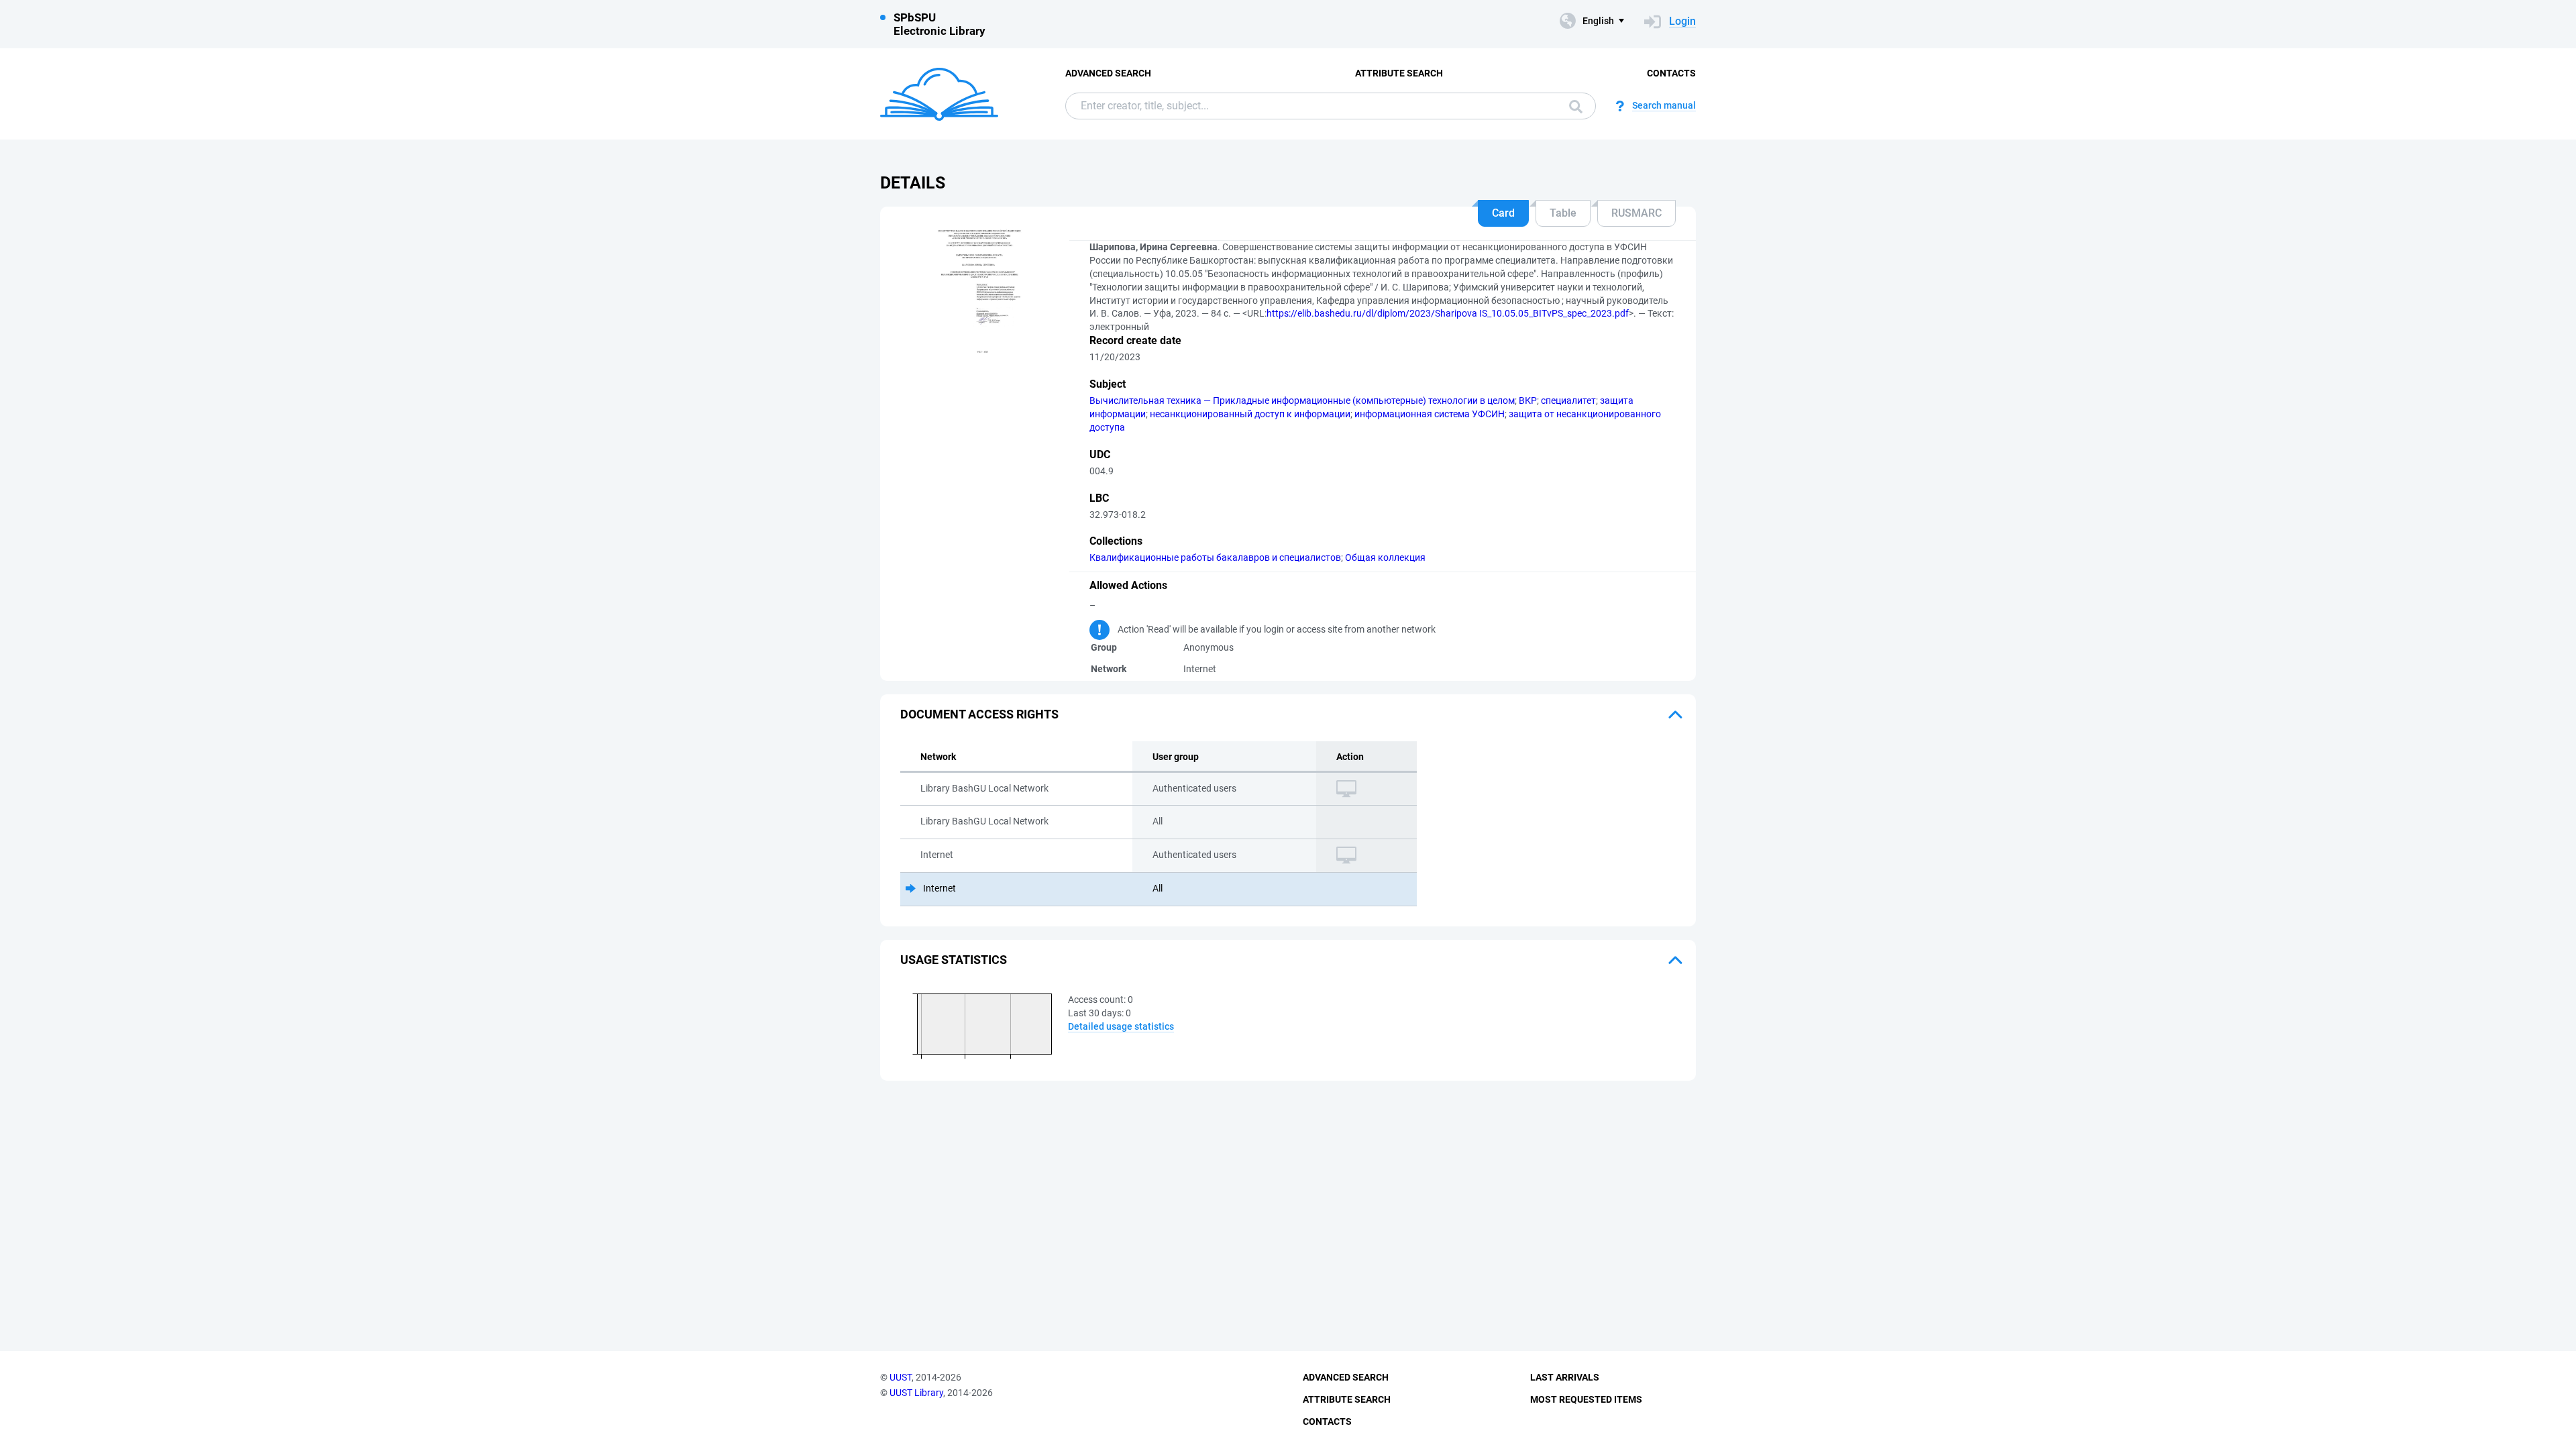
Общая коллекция (1385, 557)
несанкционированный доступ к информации (1250, 414)
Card (1503, 213)
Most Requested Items (1586, 1399)
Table (1563, 213)
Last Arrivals (1565, 1377)
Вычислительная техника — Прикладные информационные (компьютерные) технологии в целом (1302, 400)
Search (1572, 106)
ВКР (1528, 400)
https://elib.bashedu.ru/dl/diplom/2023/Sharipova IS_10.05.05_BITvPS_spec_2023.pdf (1448, 313)
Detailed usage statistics (1121, 1026)
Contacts (1671, 73)
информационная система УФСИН (1430, 414)
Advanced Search (1108, 73)
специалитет (1568, 400)
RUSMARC (1636, 213)
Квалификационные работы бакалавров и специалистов (1215, 557)
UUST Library (916, 1393)
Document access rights (979, 714)
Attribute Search (1399, 73)
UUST (901, 1377)
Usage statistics (954, 960)
